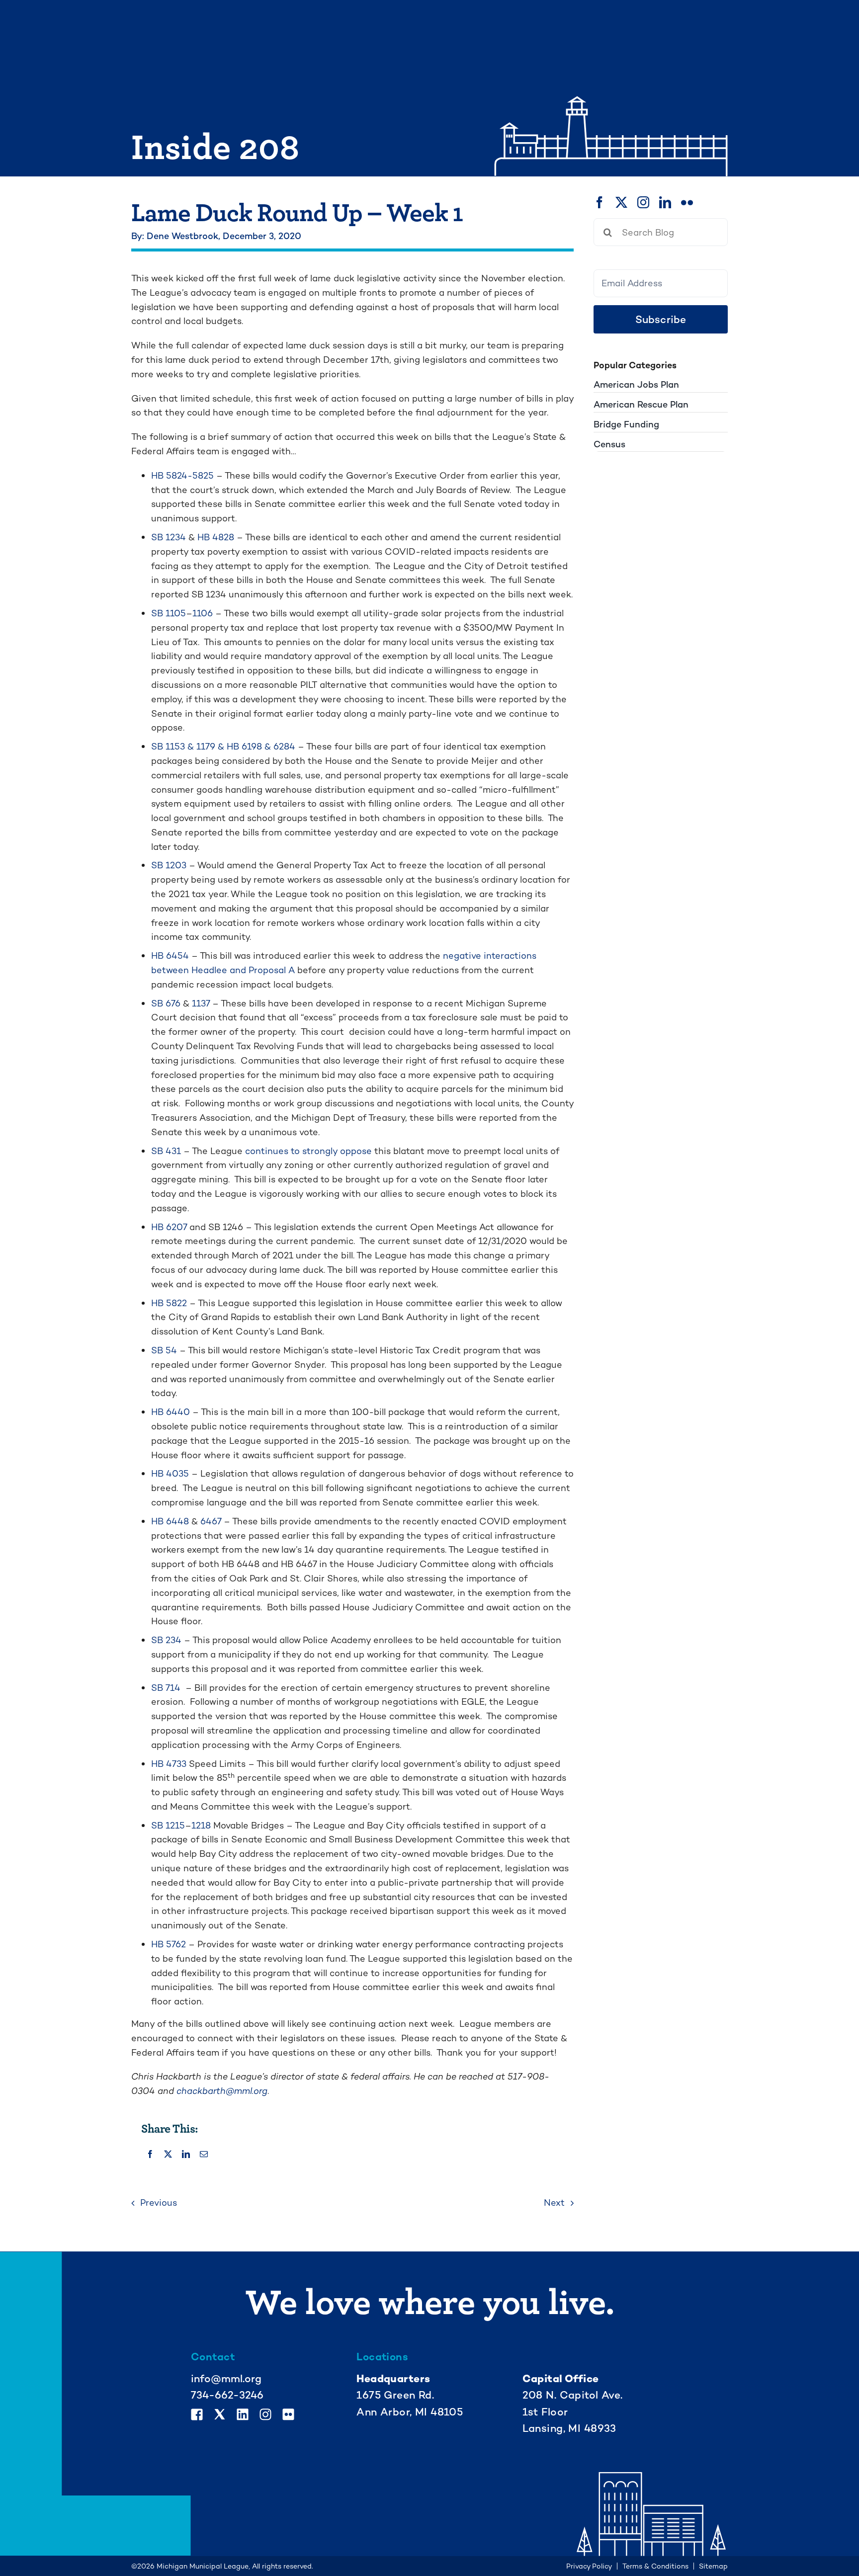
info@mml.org (226, 2378)
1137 (201, 1003)
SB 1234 (169, 537)
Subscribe (661, 319)
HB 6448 (170, 1521)
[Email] (204, 2155)
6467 (211, 1521)
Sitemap (713, 2566)
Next (554, 2202)
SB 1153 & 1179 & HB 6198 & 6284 (223, 746)
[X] (168, 2155)
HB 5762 (169, 1944)
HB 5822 (169, 1303)
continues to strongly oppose (308, 1151)
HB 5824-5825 (182, 475)
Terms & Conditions (655, 2566)
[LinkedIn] (186, 2155)
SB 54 (164, 1350)
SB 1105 (169, 613)
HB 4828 (216, 537)
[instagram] (643, 202)
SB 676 (166, 1003)
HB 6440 (171, 1412)
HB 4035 (170, 1473)
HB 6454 (170, 956)
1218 (201, 1825)
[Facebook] (150, 2155)
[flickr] (687, 202)
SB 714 (167, 1688)
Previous (159, 2202)
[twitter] (621, 202)
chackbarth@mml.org (222, 2091)
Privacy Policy (589, 2566)
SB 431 (166, 1151)
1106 (203, 613)
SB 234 (166, 1640)
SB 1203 (169, 865)
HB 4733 (169, 1764)
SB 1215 (168, 1825)
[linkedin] (665, 202)
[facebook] (600, 202)
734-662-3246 (227, 2395)
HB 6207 (169, 1227)
